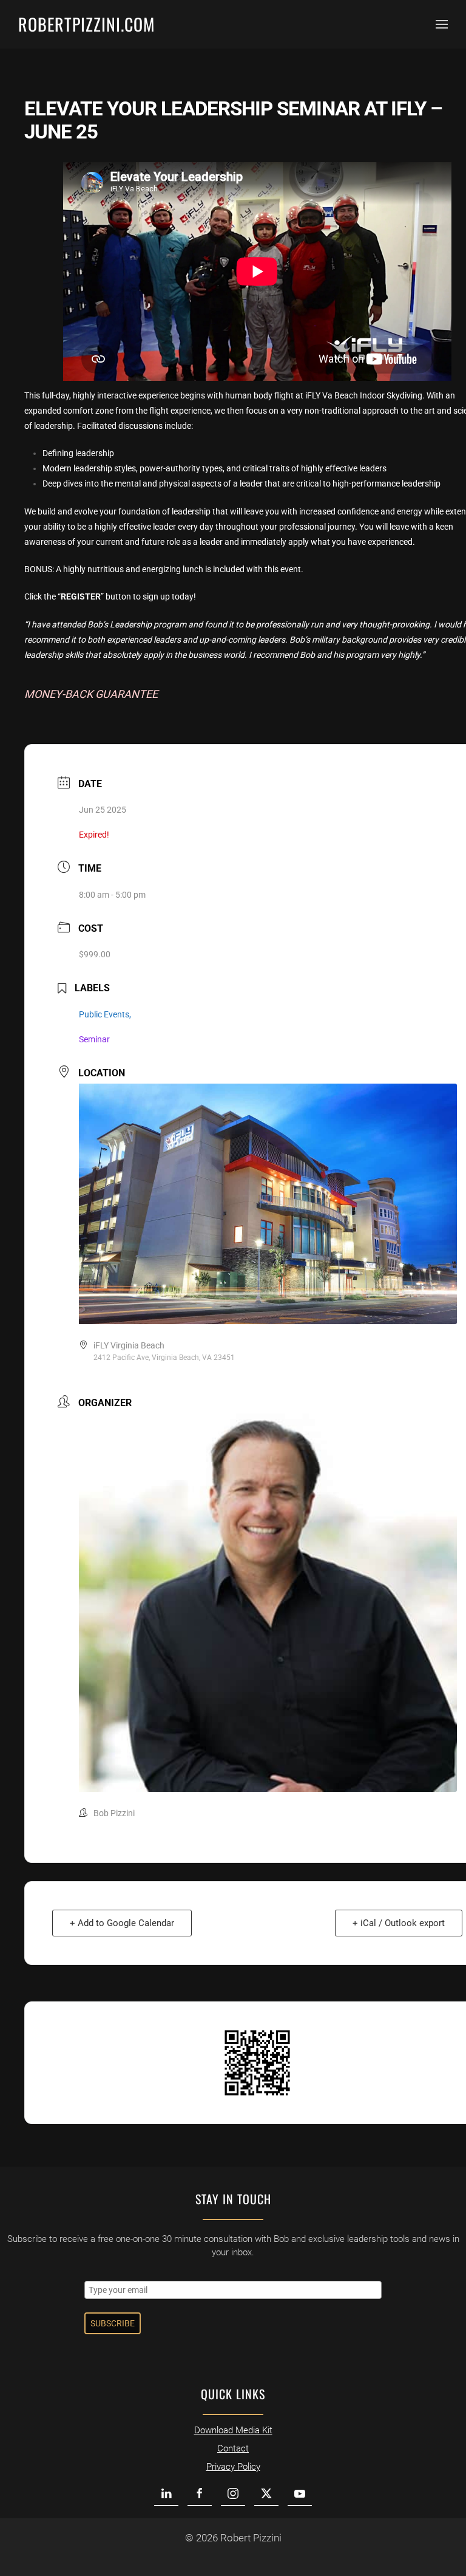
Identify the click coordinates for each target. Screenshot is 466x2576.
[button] (442, 24)
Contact (233, 2448)
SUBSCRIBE (113, 2323)
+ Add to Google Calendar (122, 1923)
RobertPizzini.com (86, 24)
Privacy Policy (233, 2467)
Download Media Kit (233, 2430)
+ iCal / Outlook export (399, 1923)
